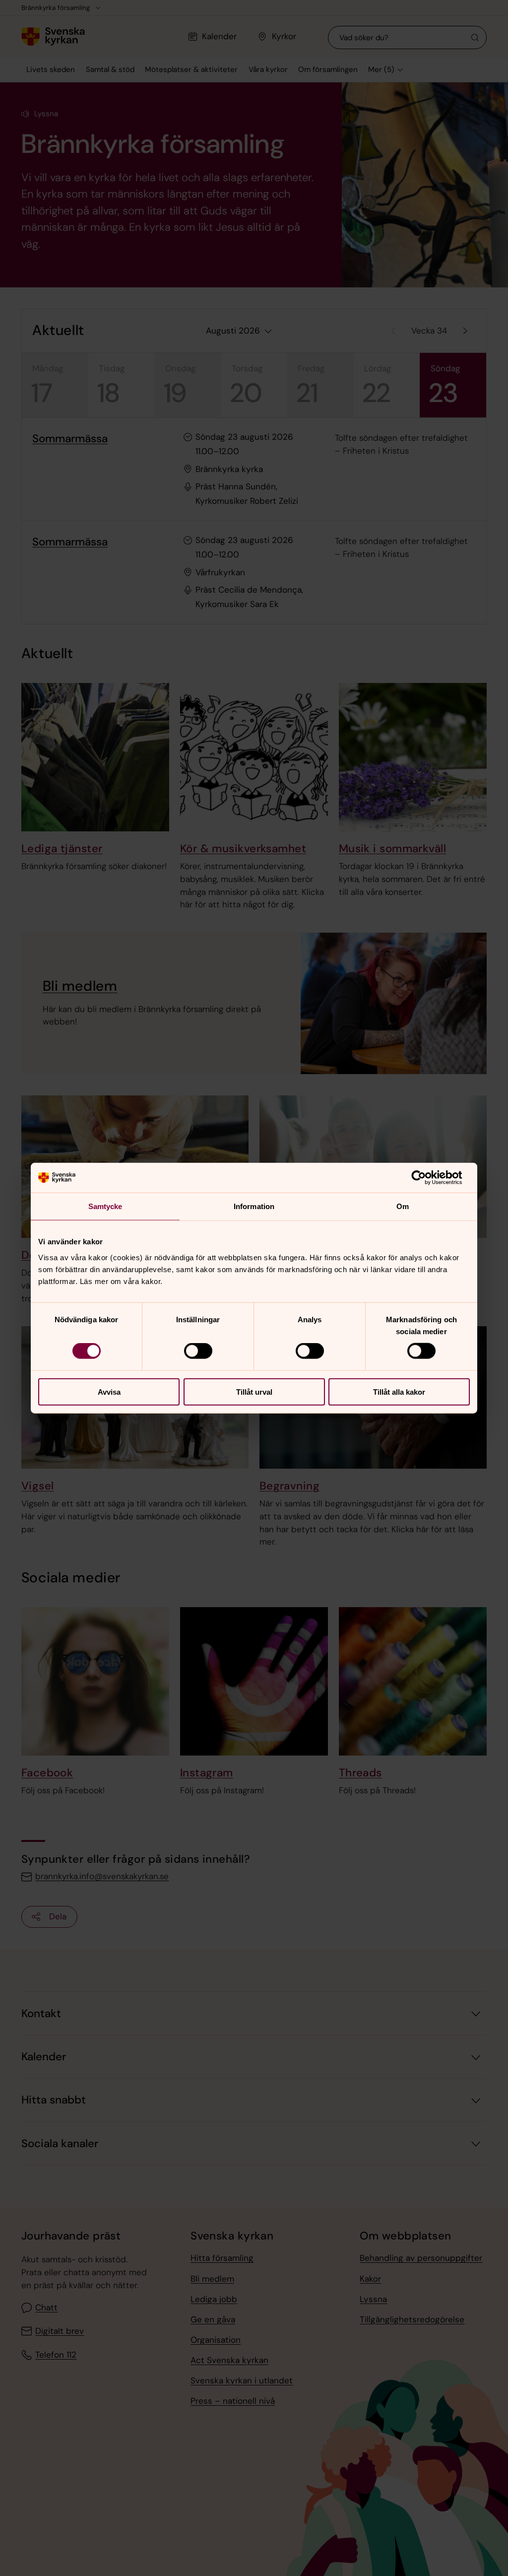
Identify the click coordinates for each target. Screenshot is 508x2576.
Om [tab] (403, 1206)
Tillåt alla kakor (399, 1391)
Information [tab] (254, 1206)
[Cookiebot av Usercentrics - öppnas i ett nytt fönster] (426, 1178)
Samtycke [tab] (105, 1206)
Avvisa (109, 1391)
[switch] (198, 1351)
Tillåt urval (254, 1391)
